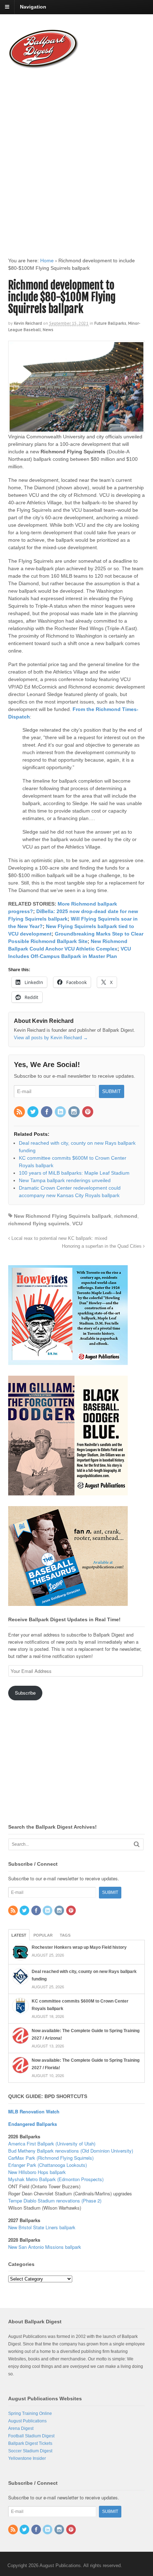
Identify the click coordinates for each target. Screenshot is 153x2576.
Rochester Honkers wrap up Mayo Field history (79, 1947)
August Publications (27, 2421)
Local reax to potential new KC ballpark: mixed (59, 1238)
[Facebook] (47, 1112)
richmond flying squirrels (39, 1223)
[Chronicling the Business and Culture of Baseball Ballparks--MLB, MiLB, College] (44, 66)
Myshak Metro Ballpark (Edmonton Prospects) (56, 2179)
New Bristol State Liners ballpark (42, 2227)
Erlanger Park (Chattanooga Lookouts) (48, 2165)
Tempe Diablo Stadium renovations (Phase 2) (55, 2201)
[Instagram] (74, 1112)
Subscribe (25, 1693)
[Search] (137, 1844)
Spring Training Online (30, 2413)
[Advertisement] (76, 156)
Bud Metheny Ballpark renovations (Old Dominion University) (71, 2151)
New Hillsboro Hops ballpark (37, 2172)
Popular (43, 1935)
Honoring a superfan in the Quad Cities (102, 1246)
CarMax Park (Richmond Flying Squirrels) (51, 2158)
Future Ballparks (110, 323)
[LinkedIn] (61, 1112)
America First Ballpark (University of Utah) (52, 2144)
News (48, 329)
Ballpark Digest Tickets (30, 2443)
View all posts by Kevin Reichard (51, 1038)
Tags (65, 1935)
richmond (126, 1216)
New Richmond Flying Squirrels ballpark (63, 1216)
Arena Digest (21, 2428)
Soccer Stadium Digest (30, 2451)
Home (47, 261)
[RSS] (20, 1112)
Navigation (33, 7)
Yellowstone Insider (27, 2458)
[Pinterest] (88, 1112)
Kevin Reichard (28, 323)
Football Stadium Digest (31, 2436)
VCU (77, 1223)
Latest (19, 1935)
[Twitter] (33, 1112)
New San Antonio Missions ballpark (45, 2247)
